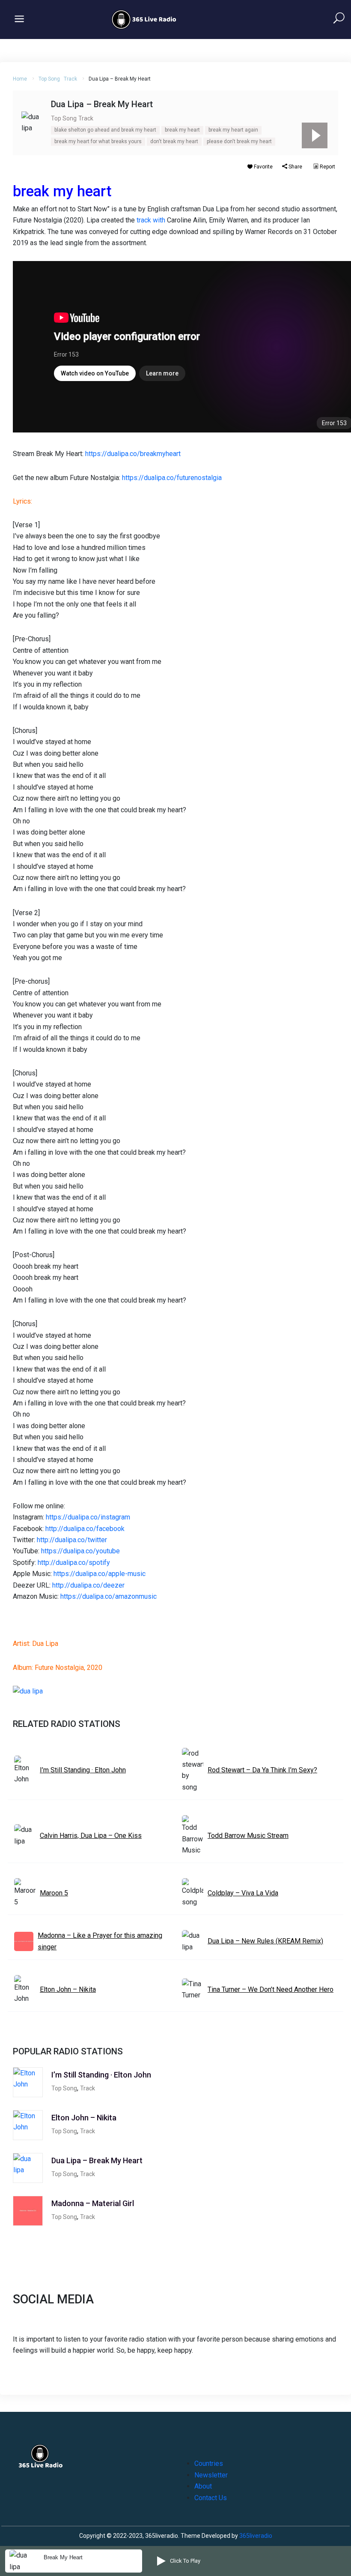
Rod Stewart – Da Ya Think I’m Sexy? (262, 1770)
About (203, 2486)
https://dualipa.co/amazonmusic (109, 1596)
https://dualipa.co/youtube (80, 1551)
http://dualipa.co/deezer (88, 1585)
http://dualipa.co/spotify (74, 1563)
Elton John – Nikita (68, 1989)
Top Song (49, 79)
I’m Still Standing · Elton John (83, 1770)
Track (70, 79)
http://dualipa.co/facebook (85, 1529)
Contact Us (211, 2498)
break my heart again (233, 130)
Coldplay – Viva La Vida (243, 1893)
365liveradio (256, 2536)
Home (20, 79)
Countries (209, 2463)
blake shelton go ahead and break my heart (105, 130)
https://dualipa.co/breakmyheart (133, 454)
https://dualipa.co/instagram (88, 1517)
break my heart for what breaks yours (98, 141)
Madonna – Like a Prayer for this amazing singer (100, 1941)
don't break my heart (174, 141)
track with (151, 220)
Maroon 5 (54, 1893)
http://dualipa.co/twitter (72, 1540)
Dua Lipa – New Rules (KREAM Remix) (265, 1941)
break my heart (182, 130)
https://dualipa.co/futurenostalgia (172, 478)
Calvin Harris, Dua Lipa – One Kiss (91, 1836)
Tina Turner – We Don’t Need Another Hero (271, 1989)
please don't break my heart (239, 141)
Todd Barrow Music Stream (248, 1836)
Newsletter (211, 2475)
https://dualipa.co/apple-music (100, 1574)
